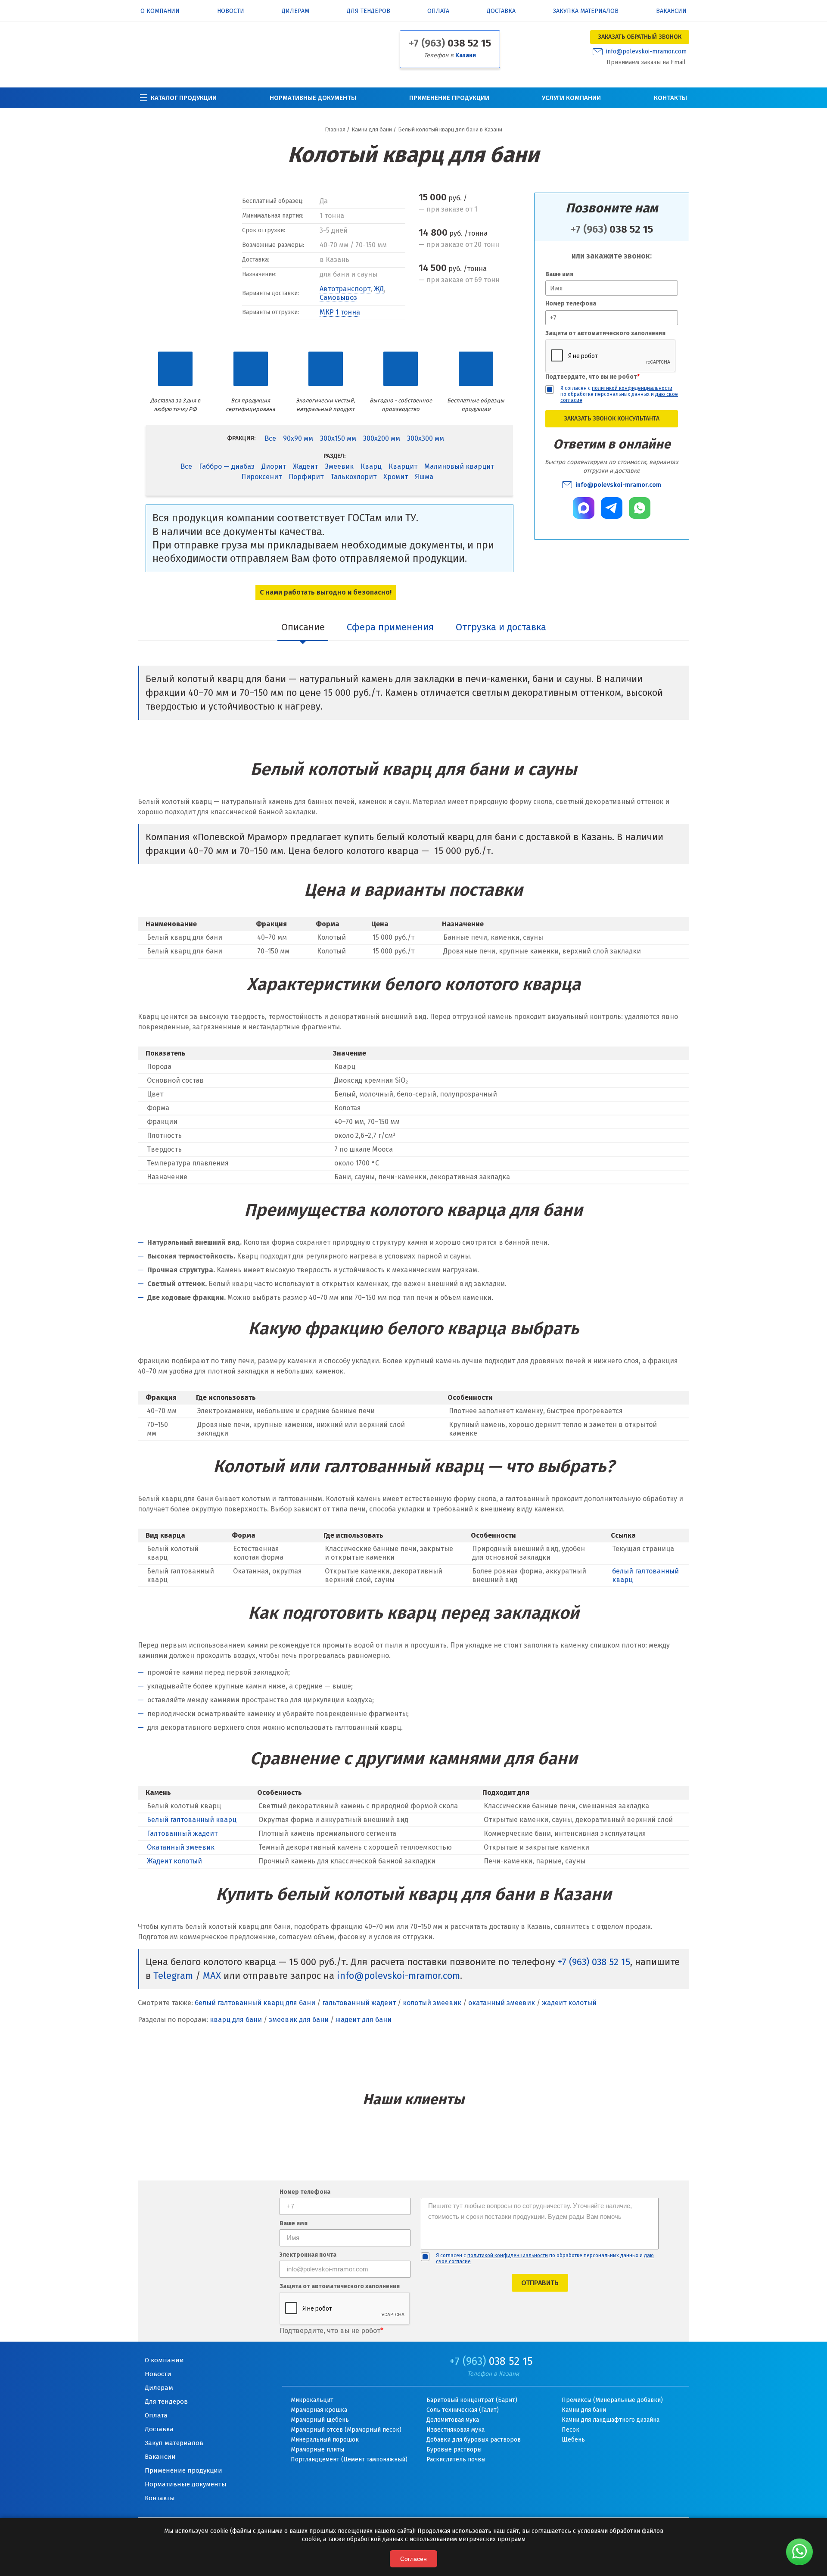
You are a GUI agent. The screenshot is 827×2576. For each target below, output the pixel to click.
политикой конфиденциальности (632, 388)
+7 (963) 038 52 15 (594, 1962)
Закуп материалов (174, 2443)
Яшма (424, 477)
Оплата (438, 11)
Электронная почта (308, 2255)
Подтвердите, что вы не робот (592, 377)
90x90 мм (298, 438)
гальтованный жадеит (359, 2003)
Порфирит (306, 477)
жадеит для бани (364, 2020)
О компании (160, 11)
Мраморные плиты (317, 2450)
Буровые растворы (454, 2450)
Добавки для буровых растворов (474, 2440)
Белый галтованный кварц (192, 1820)
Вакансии (671, 11)
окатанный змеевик (502, 2003)
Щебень (573, 2440)
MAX (212, 1976)
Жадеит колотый (174, 1861)
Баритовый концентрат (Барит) (472, 2400)
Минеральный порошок (325, 2440)
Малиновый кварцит (459, 466)
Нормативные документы (313, 98)
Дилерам (295, 11)
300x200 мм (382, 438)
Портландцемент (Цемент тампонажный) (349, 2459)
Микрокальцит (312, 2400)
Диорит (274, 466)
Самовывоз (338, 297)
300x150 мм (338, 438)
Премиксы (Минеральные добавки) (612, 2400)
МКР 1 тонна (340, 312)
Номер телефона (571, 304)
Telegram (173, 1976)
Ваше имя (559, 274)
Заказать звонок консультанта (612, 419)
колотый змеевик (432, 2003)
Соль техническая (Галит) (463, 2410)
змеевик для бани (299, 2020)
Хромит (396, 477)
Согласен (413, 2559)
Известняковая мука (455, 2430)
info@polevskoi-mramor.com (646, 52)
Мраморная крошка (319, 2410)
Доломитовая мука (453, 2420)
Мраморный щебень (320, 2420)
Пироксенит (261, 477)
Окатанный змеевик (181, 1847)
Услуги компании (571, 98)
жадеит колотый (569, 2003)
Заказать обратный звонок (640, 37)
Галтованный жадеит (182, 1833)
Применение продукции (449, 98)
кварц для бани (236, 2020)
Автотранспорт (345, 289)
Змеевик (339, 466)
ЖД (379, 289)
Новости (231, 11)
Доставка (501, 11)
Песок (571, 2430)
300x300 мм (426, 438)
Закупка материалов (586, 11)
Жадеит (305, 466)
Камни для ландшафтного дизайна (611, 2420)
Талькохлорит (353, 477)
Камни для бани (584, 2410)
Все (270, 438)
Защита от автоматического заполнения (605, 333)
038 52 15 (450, 43)
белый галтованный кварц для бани (255, 2003)
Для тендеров (368, 11)
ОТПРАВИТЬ (540, 2283)
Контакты (670, 98)
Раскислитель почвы (456, 2459)
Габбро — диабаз (227, 466)
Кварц (371, 466)
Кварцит (403, 466)
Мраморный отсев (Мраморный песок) (346, 2430)
